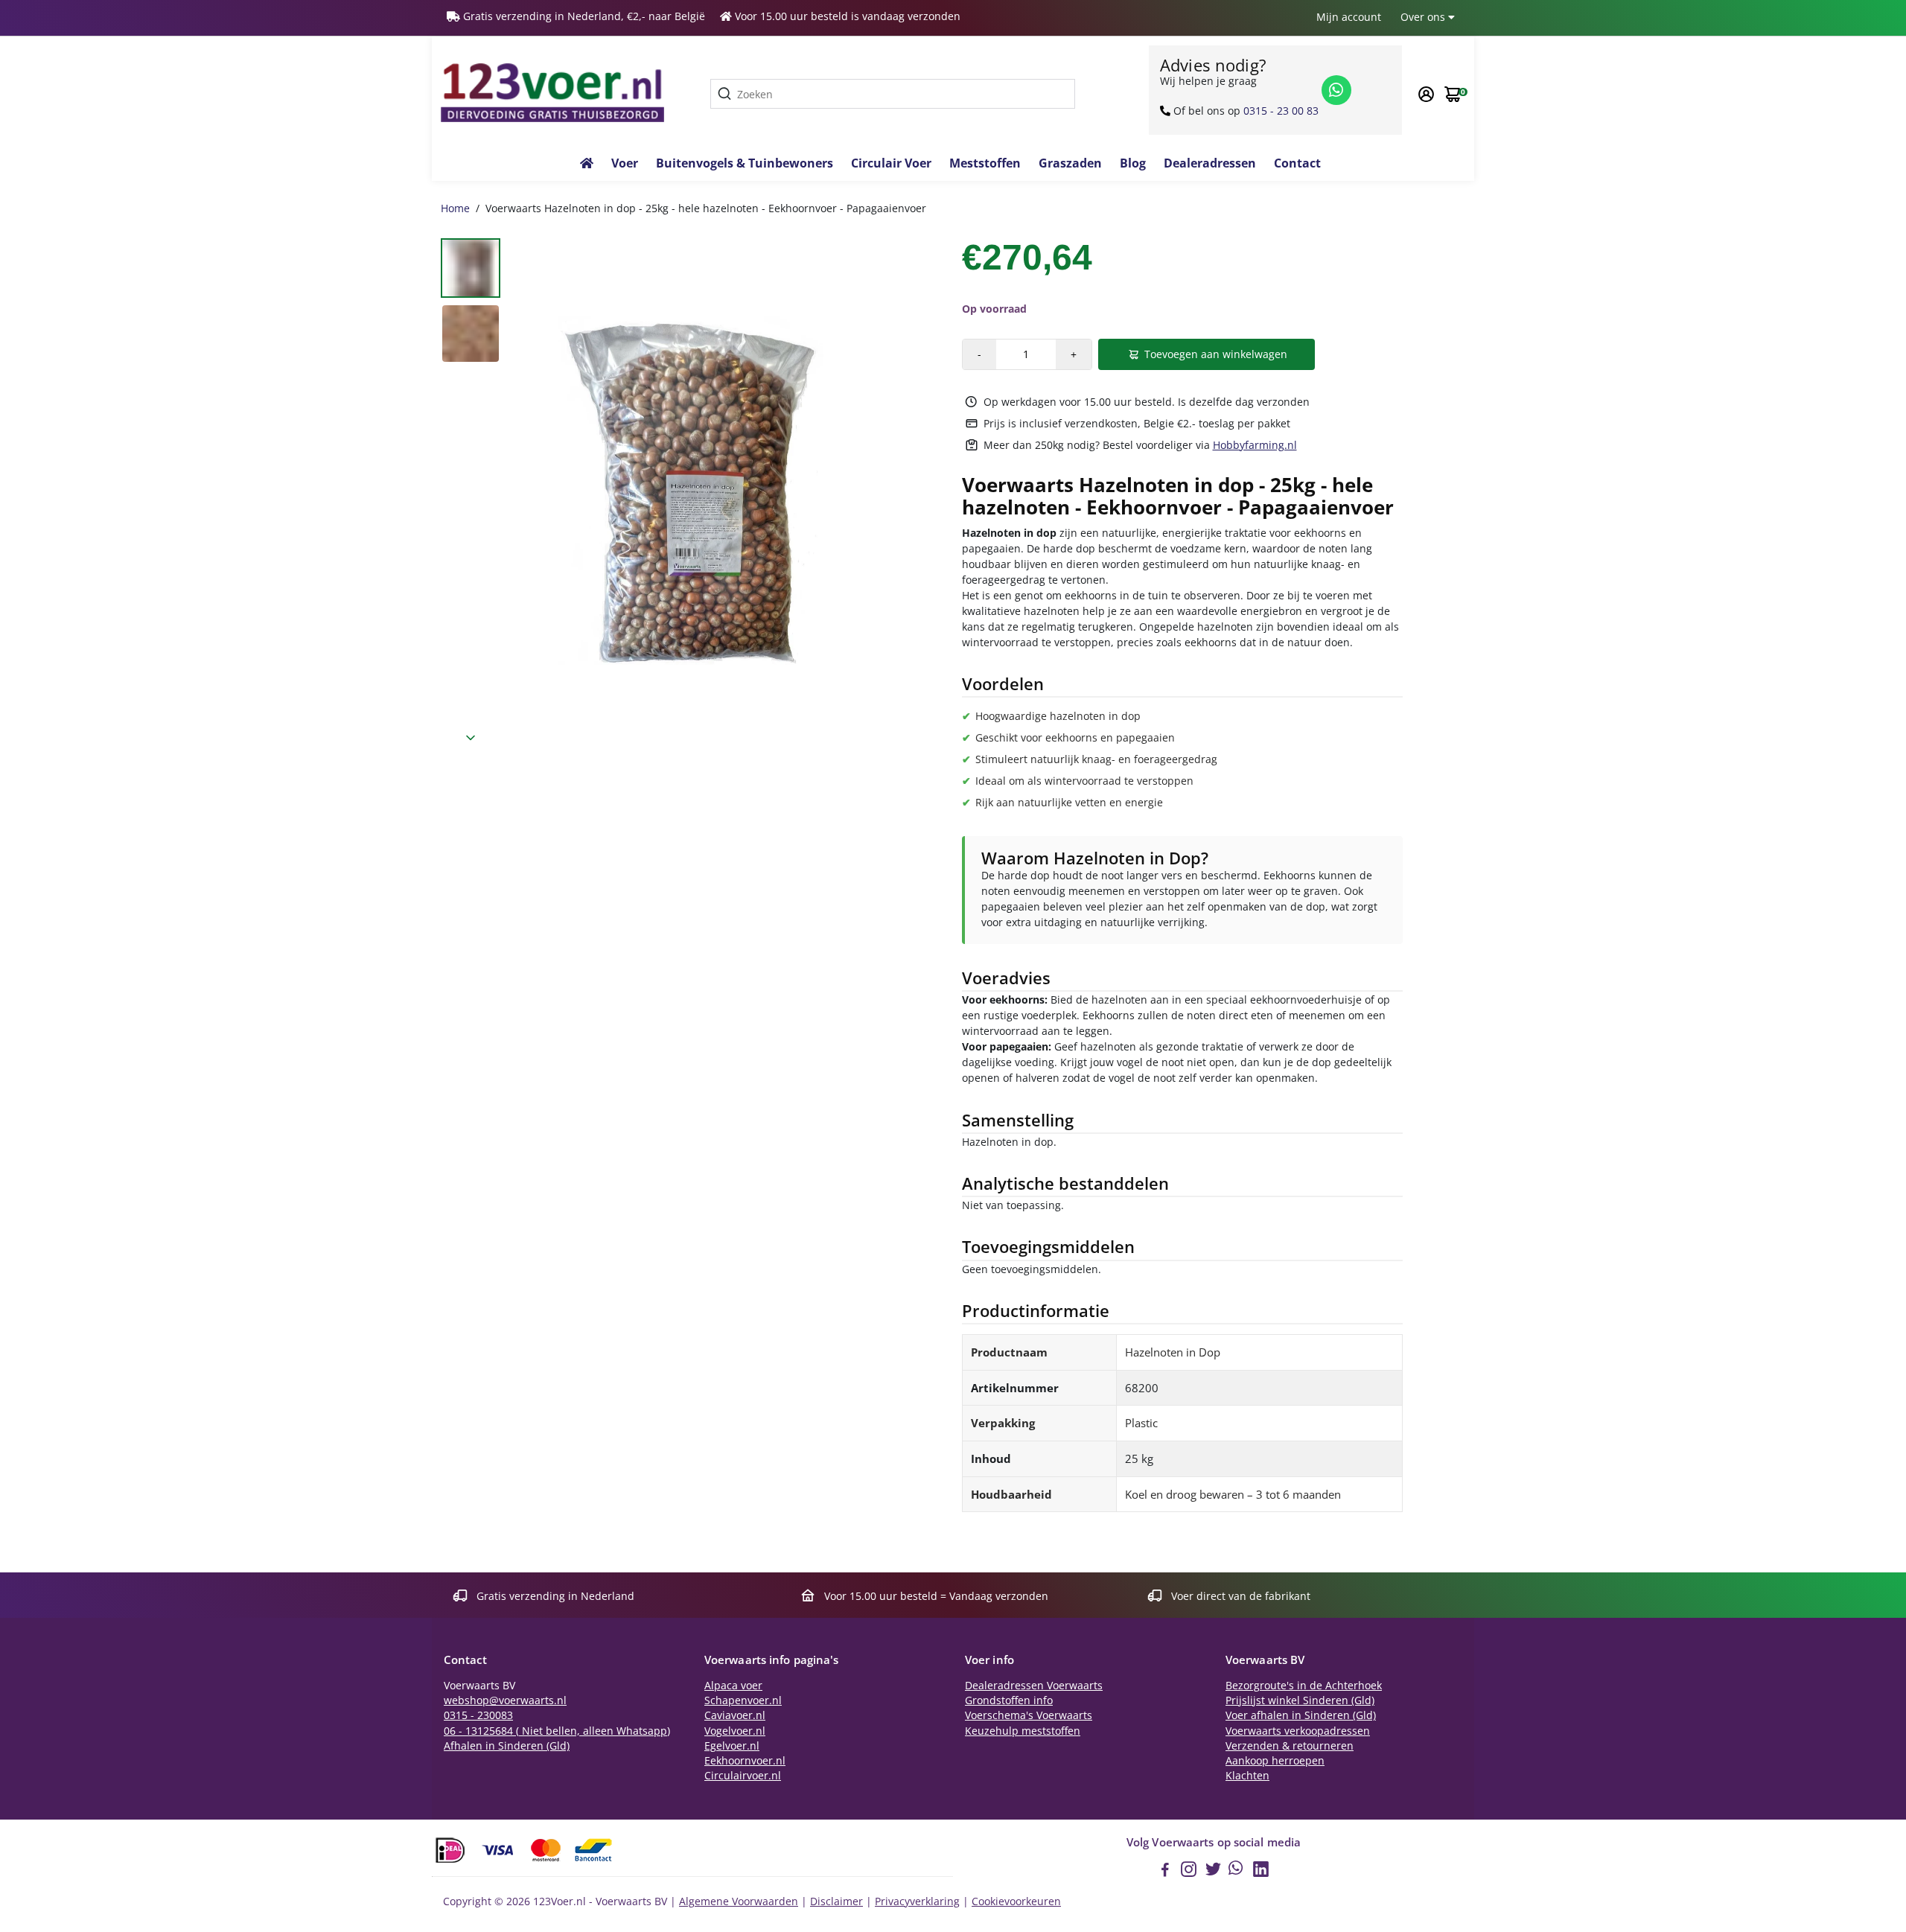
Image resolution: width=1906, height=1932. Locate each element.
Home (455, 208)
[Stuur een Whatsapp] (1336, 90)
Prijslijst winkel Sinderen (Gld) (1300, 1700)
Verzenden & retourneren (1290, 1746)
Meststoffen (985, 163)
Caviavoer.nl (735, 1715)
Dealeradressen (1210, 163)
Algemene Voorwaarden (739, 1901)
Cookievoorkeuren (1016, 1901)
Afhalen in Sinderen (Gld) (507, 1746)
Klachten (1247, 1776)
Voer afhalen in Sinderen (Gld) (1301, 1715)
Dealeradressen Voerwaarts (1034, 1686)
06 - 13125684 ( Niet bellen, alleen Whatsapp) (557, 1731)
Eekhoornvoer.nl (745, 1761)
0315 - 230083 (478, 1715)
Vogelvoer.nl (735, 1731)
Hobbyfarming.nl (1255, 445)
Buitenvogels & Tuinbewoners (745, 163)
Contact (1297, 163)
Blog (1133, 163)
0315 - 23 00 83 (1281, 111)
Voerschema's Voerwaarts (1029, 1715)
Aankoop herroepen (1275, 1761)
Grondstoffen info (1009, 1700)
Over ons (1424, 17)
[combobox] (893, 94)
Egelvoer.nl (732, 1746)
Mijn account (1349, 17)
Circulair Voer (891, 163)
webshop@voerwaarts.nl (505, 1700)
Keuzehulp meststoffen (1023, 1731)
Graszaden (1070, 163)
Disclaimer (836, 1901)
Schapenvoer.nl (743, 1700)
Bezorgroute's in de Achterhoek (1304, 1686)
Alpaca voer (733, 1686)
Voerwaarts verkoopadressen (1298, 1731)
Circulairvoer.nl (743, 1776)
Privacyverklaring (917, 1901)
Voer (625, 163)
